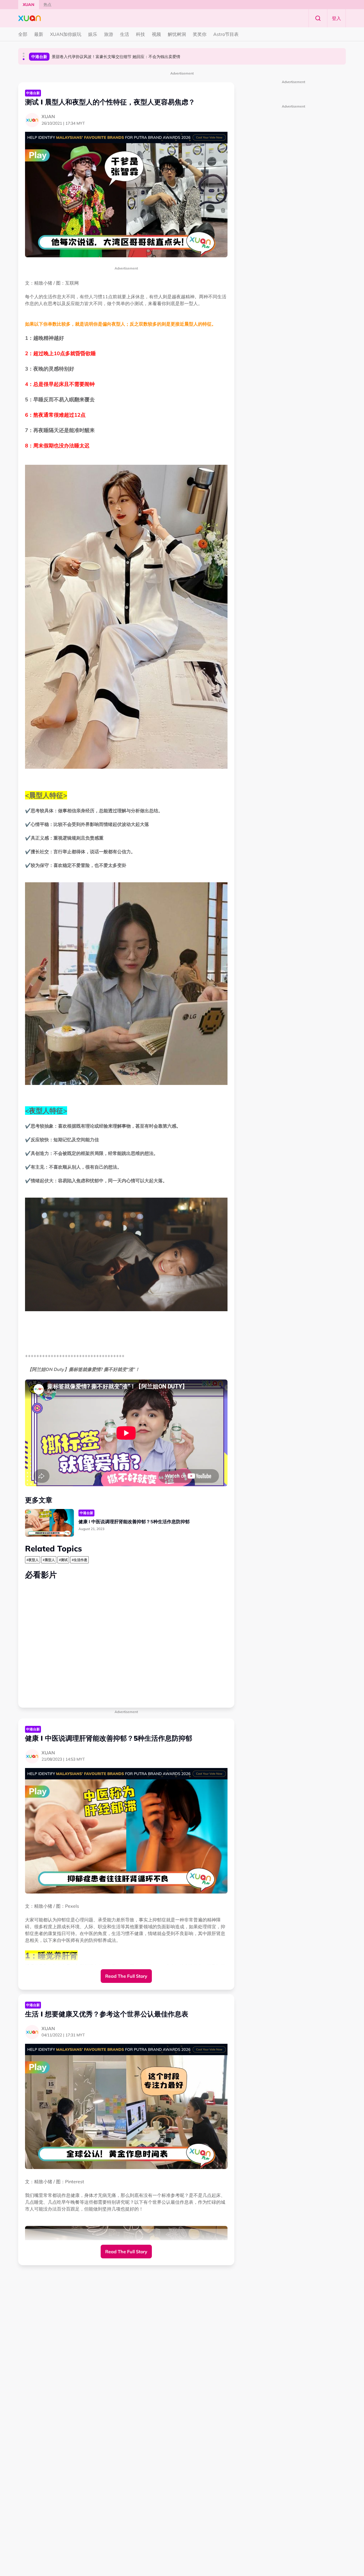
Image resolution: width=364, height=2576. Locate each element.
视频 (156, 34)
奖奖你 (200, 34)
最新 (39, 34)
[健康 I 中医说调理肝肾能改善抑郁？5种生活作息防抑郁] (49, 1523)
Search (318, 18)
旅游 (109, 34)
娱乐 (93, 34)
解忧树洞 (177, 34)
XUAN (29, 5)
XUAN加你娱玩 (66, 34)
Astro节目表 (226, 34)
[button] (24, 54)
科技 (140, 34)
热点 (47, 5)
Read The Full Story (126, 1976)
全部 (23, 34)
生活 (125, 34)
